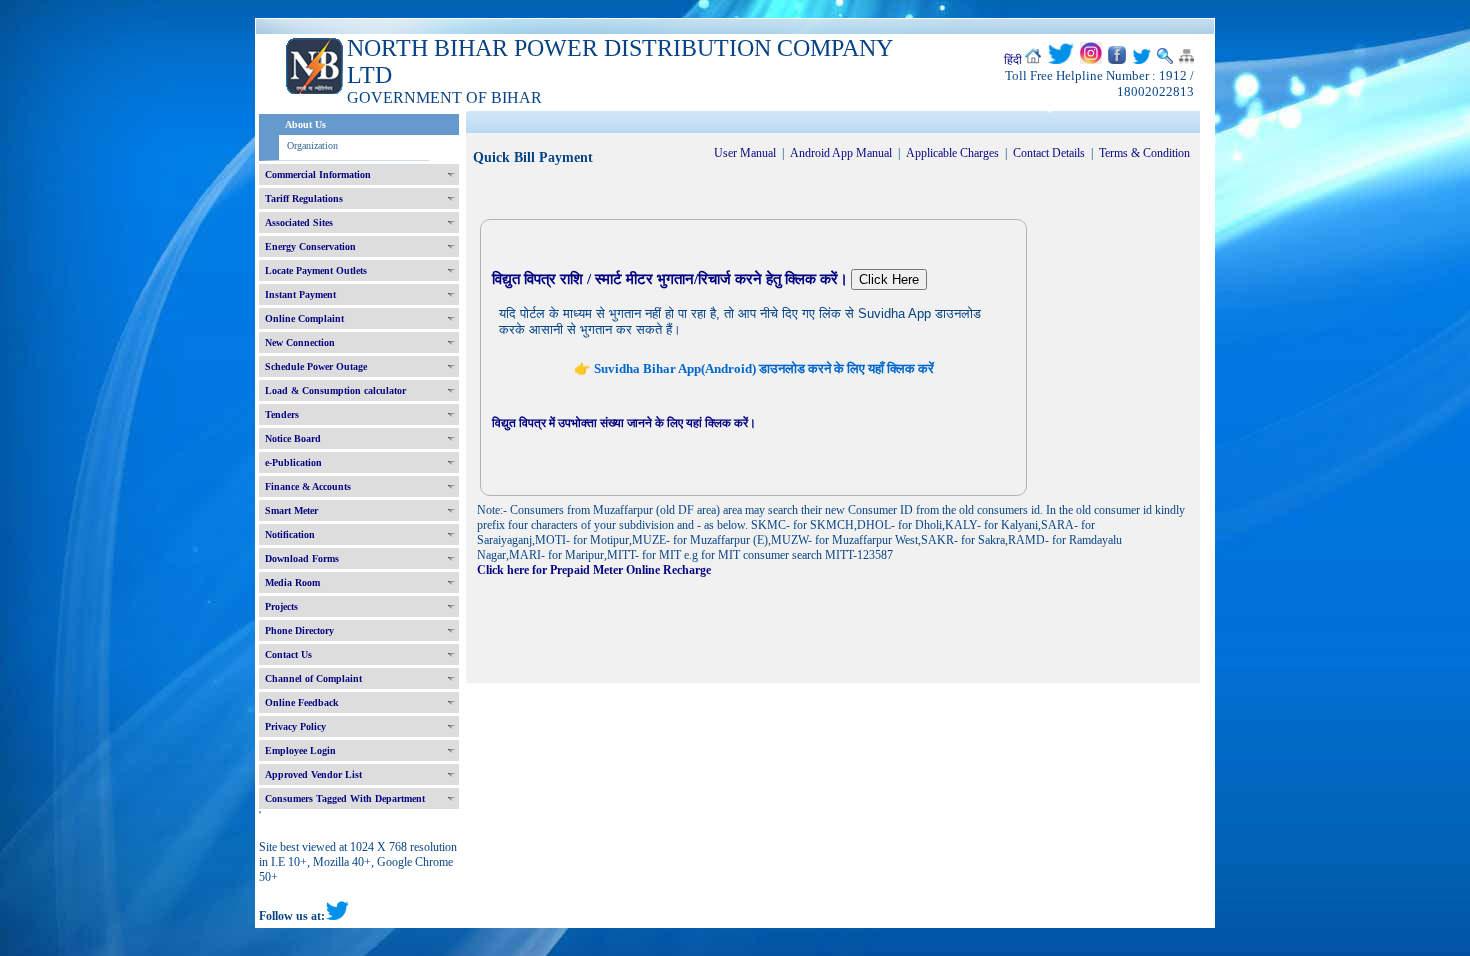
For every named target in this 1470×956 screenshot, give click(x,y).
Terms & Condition (1144, 153)
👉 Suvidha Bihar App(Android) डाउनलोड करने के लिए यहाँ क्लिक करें (754, 368)
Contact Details (1049, 153)
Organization (312, 145)
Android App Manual (841, 153)
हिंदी (1013, 60)
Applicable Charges (952, 153)
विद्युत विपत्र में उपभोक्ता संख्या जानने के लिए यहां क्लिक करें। (624, 423)
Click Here (889, 279)
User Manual (745, 153)
